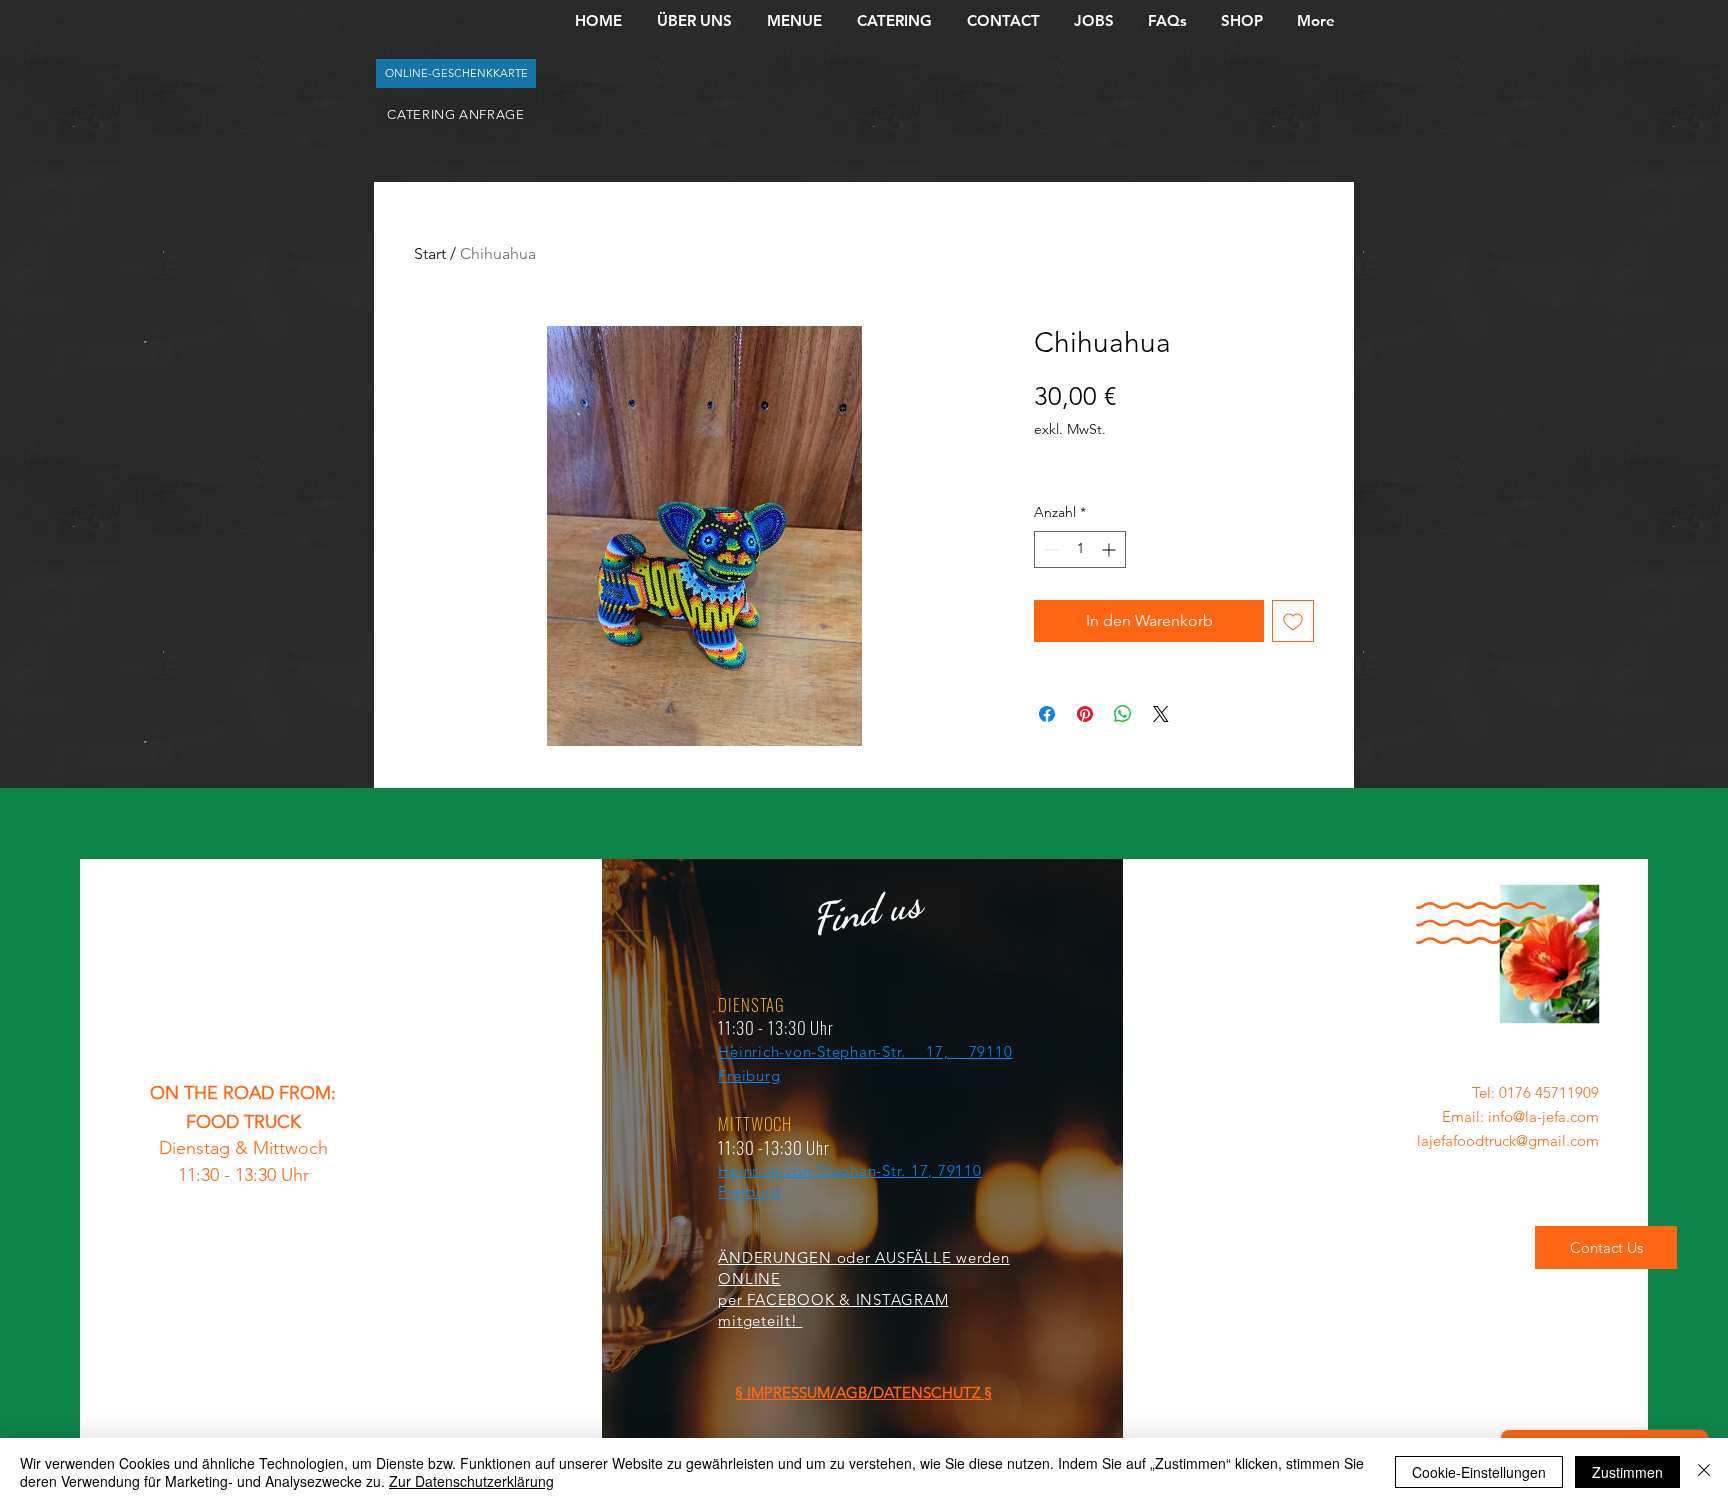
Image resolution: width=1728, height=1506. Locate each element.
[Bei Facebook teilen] (1047, 714)
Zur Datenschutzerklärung (471, 1481)
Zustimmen (1627, 1472)
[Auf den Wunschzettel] (1293, 621)
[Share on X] (1161, 714)
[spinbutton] (1080, 549)
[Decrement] (1049, 549)
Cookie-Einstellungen (1479, 1472)
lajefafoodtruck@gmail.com (1508, 1140)
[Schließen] (1704, 1472)
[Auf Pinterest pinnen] (1085, 714)
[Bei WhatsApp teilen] (1123, 714)
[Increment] (1110, 549)
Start (430, 253)
